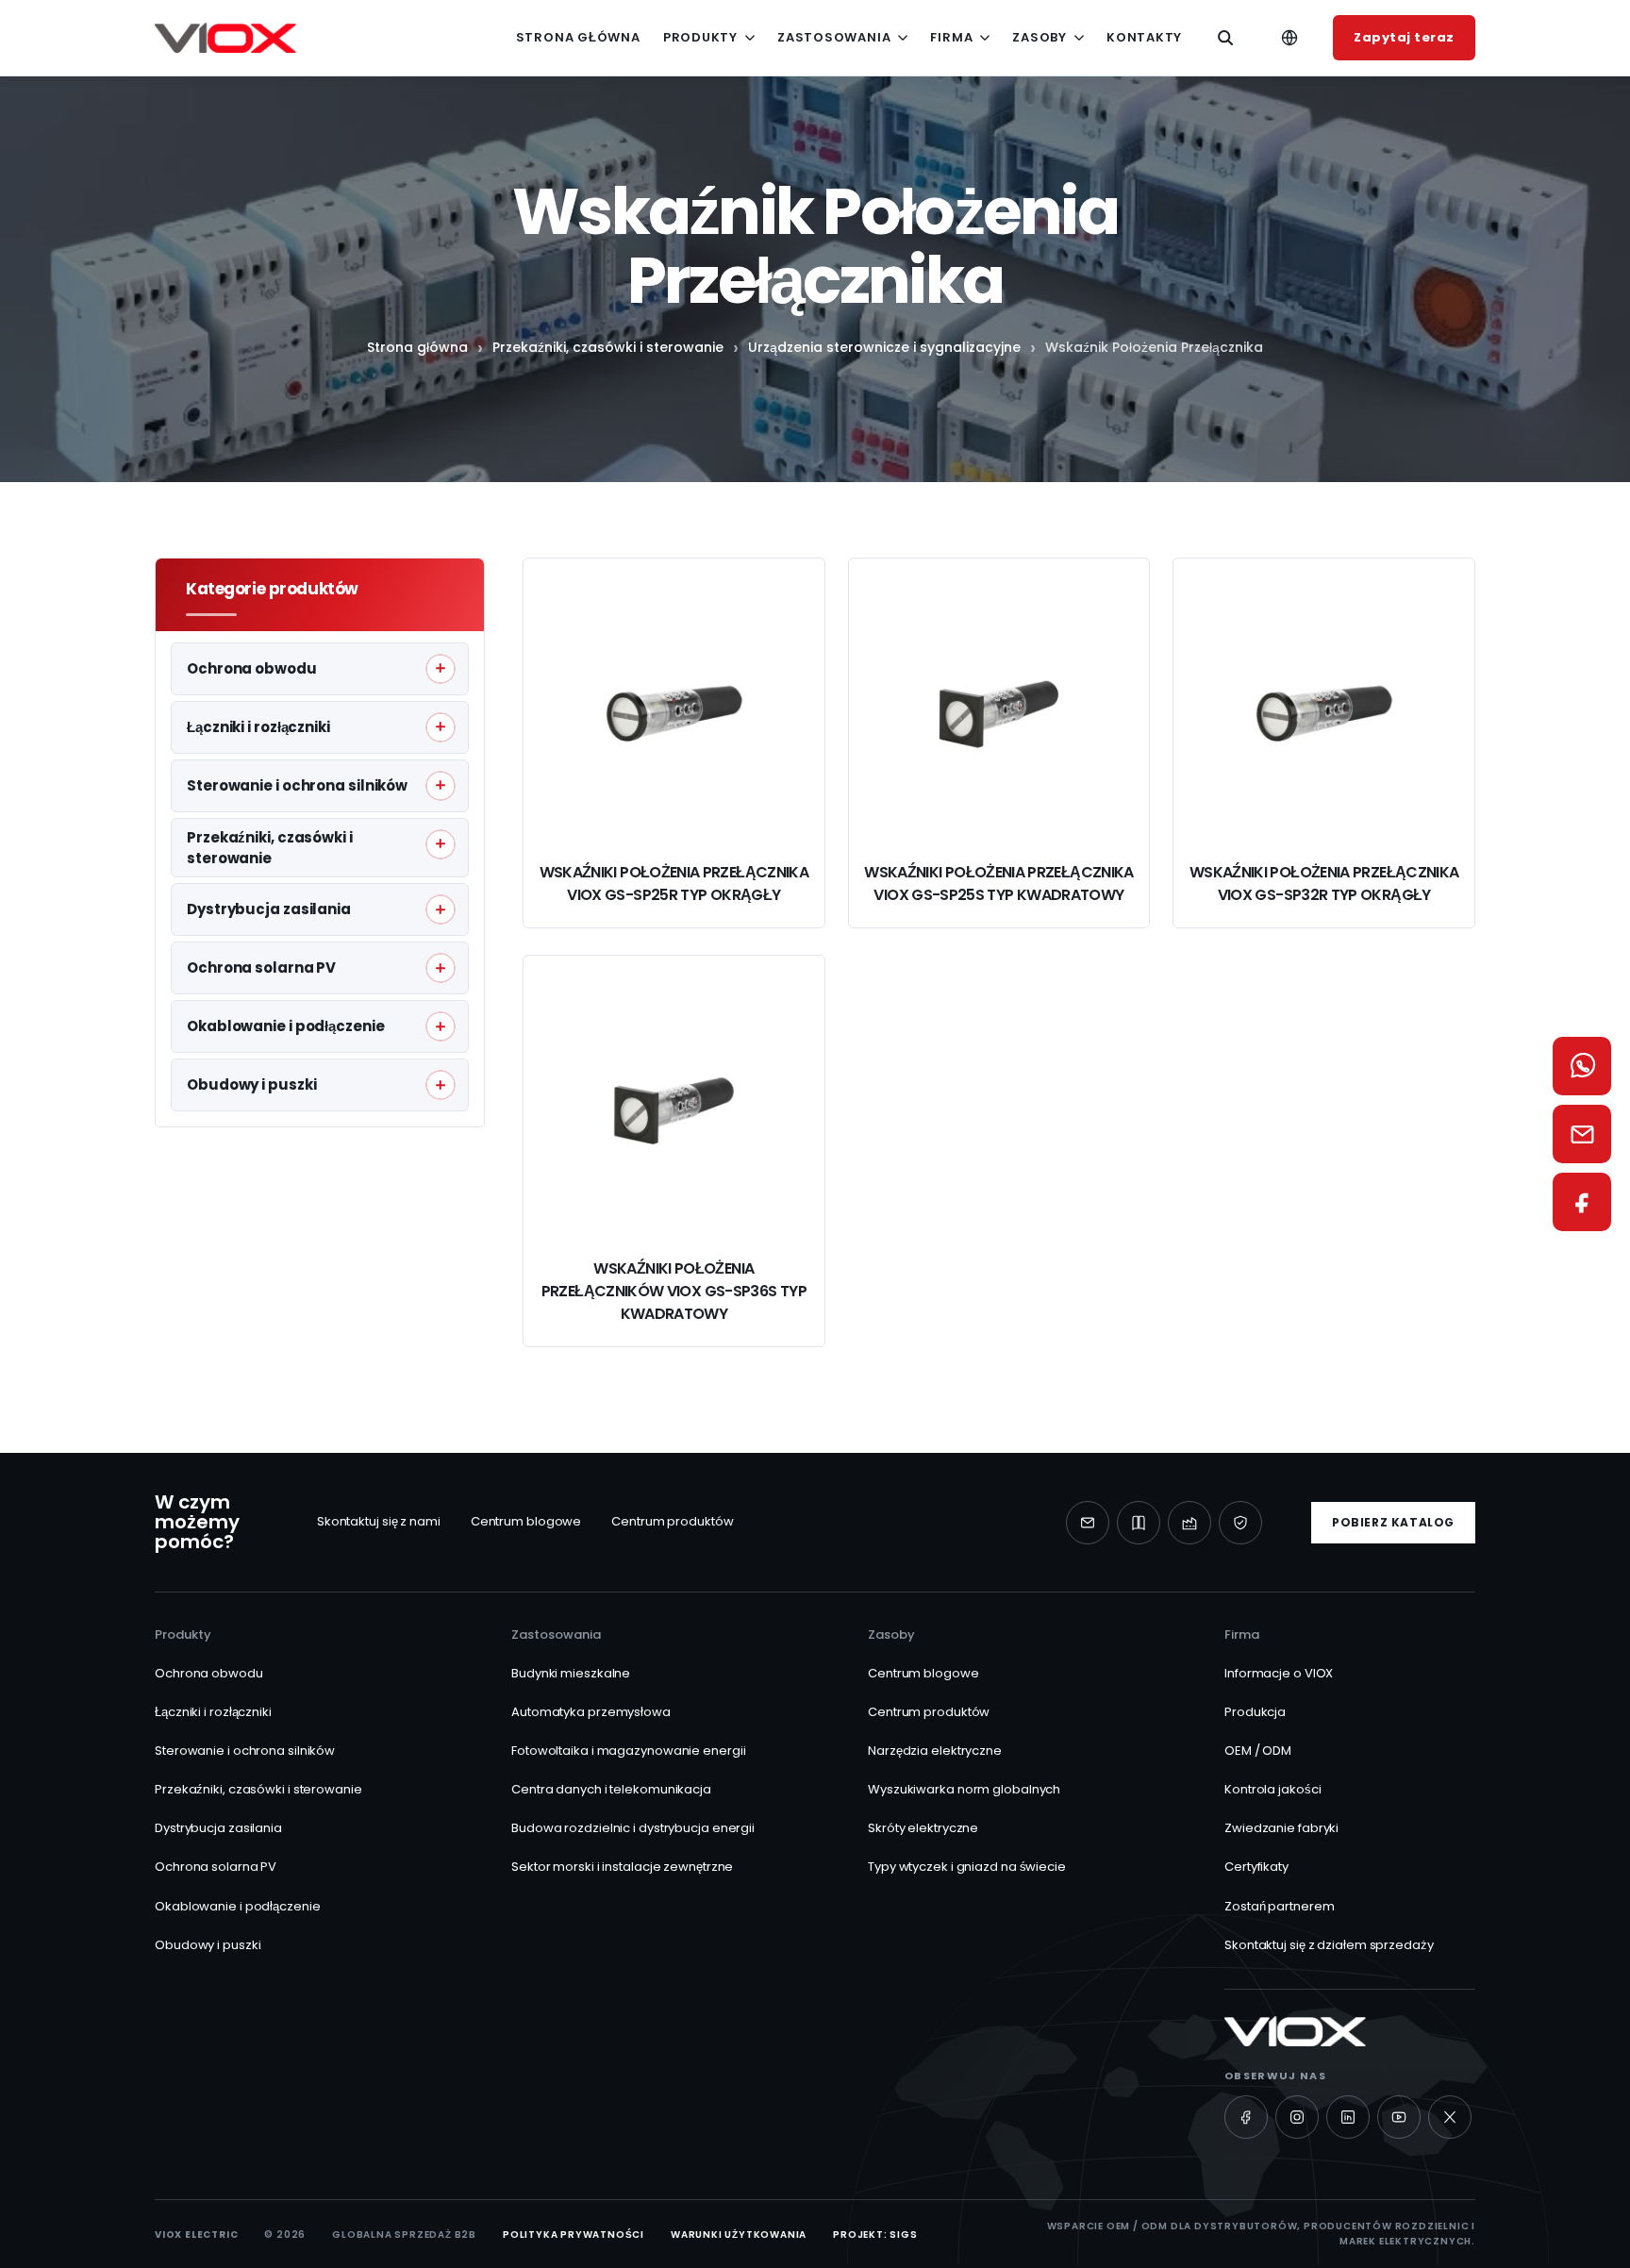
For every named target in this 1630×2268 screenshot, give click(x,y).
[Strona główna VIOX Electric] (225, 38)
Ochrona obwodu (209, 1673)
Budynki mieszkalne (571, 1673)
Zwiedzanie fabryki (1281, 1828)
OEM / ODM (1258, 1751)
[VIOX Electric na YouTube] (1399, 2117)
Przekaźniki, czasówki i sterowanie (608, 347)
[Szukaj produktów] (1225, 38)
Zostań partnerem (1279, 1906)
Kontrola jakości (1272, 1789)
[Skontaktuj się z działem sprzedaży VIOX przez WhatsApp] (1582, 1066)
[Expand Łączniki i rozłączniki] (441, 726)
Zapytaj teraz (1404, 37)
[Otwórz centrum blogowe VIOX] (1139, 1523)
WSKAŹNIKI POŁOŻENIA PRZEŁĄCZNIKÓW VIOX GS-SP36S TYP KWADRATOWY (674, 1291)
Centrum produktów (672, 1521)
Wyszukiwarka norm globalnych (964, 1789)
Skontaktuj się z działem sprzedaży (1329, 1945)
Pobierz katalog (1393, 1522)
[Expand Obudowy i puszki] (441, 1085)
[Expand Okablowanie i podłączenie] (441, 1026)
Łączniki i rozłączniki (213, 1712)
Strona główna (578, 37)
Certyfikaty (1256, 1867)
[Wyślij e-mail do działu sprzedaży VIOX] (1582, 1134)
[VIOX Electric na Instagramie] (1297, 2117)
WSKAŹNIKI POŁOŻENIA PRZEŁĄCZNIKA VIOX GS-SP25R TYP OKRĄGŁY (674, 884)
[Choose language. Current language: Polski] (1289, 38)
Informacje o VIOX (1279, 1673)
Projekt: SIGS (875, 2235)
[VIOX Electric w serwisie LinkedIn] (1348, 2117)
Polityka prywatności (574, 2235)
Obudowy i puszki (208, 1945)
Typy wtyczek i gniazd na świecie (967, 1867)
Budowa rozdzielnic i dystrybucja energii (633, 1828)
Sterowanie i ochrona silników (245, 1751)
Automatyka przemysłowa (591, 1712)
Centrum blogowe (526, 1521)
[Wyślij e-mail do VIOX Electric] (1088, 1523)
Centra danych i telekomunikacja (611, 1789)
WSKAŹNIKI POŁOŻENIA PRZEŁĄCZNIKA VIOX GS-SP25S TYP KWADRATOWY (999, 884)
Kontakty (1144, 37)
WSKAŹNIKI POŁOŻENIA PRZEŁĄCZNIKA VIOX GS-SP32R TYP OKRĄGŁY (1324, 884)
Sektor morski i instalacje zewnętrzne (622, 1867)
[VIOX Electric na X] (1450, 2117)
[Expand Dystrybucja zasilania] (441, 909)
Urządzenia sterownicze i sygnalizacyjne (884, 347)
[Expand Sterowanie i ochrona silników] (441, 785)
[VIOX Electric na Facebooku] (1246, 2117)
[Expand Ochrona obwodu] (441, 668)
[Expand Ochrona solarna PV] (441, 968)
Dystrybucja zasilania (218, 1828)
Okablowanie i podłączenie (238, 1906)
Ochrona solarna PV (216, 1867)
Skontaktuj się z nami (379, 1521)
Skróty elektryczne (923, 1828)
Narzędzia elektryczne (935, 1751)
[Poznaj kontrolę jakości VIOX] (1240, 1523)
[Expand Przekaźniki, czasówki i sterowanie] (441, 843)
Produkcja (1255, 1712)
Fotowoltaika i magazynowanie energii (628, 1751)
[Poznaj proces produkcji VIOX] (1189, 1523)
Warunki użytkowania (739, 2235)
